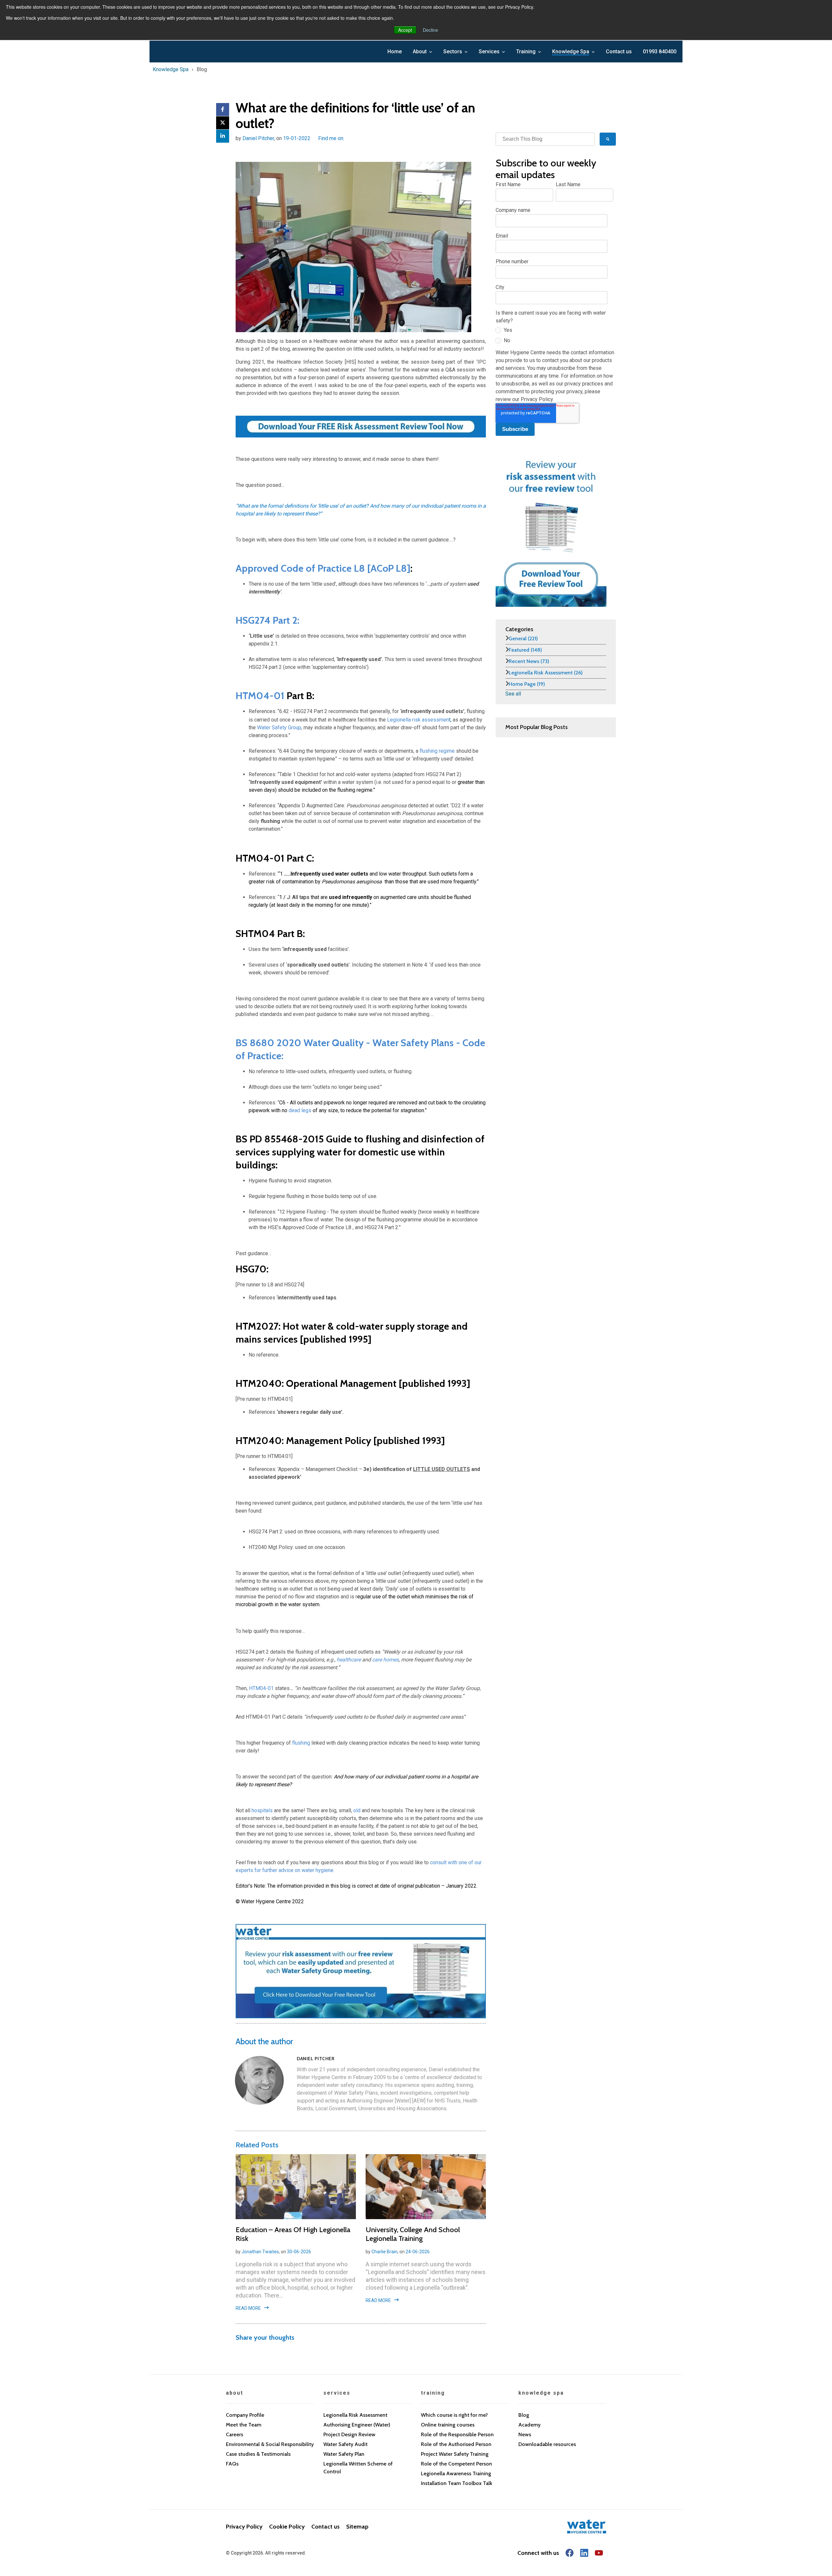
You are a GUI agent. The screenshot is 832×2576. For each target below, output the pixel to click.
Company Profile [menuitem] (245, 2415)
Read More (248, 2308)
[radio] (554, 332)
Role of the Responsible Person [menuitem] (457, 2434)
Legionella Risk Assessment (546, 673)
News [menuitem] (525, 2434)
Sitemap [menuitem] (357, 2527)
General (523, 638)
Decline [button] (430, 30)
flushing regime (437, 751)
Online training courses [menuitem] (448, 2425)
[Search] (608, 139)
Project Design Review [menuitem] (349, 2434)
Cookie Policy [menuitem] (287, 2527)
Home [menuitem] (395, 52)
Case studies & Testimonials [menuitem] (258, 2454)
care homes (385, 1660)
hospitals (263, 1810)
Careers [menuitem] (234, 2434)
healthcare (349, 1660)
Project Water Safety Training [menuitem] (455, 2454)
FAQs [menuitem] (232, 2464)
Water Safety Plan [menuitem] (344, 2454)
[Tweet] (223, 123)
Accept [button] (405, 30)
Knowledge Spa (171, 69)
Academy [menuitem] (529, 2425)
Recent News (529, 661)
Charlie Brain (384, 2252)
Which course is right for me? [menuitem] (454, 2415)
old (357, 1810)
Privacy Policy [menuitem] (244, 2527)
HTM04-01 (260, 696)
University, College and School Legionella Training (413, 2234)
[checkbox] (554, 337)
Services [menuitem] (489, 52)
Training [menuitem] (526, 52)
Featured (525, 650)
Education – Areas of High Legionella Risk (293, 2234)
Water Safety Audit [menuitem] (345, 2444)
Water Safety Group (279, 728)
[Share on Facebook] (223, 110)
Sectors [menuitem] (453, 52)
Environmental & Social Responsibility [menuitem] (270, 2444)
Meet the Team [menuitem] (244, 2425)
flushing (301, 1743)
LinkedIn (349, 138)
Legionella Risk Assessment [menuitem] (355, 2415)
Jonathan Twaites (260, 2252)
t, (419, 720)
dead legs (300, 1110)
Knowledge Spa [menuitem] (571, 52)
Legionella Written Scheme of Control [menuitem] (358, 2468)
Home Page (527, 684)
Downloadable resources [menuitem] (547, 2444)
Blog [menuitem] (524, 2415)
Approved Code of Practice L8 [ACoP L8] (323, 568)
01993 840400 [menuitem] (660, 52)
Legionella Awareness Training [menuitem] (456, 2473)
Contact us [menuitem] (619, 52)
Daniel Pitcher (258, 138)
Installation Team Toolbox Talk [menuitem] (457, 2483)
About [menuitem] (420, 52)
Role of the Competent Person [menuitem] (456, 2464)
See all (513, 694)
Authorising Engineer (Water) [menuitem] (357, 2425)
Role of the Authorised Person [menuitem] (456, 2444)
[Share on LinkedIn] (223, 136)
